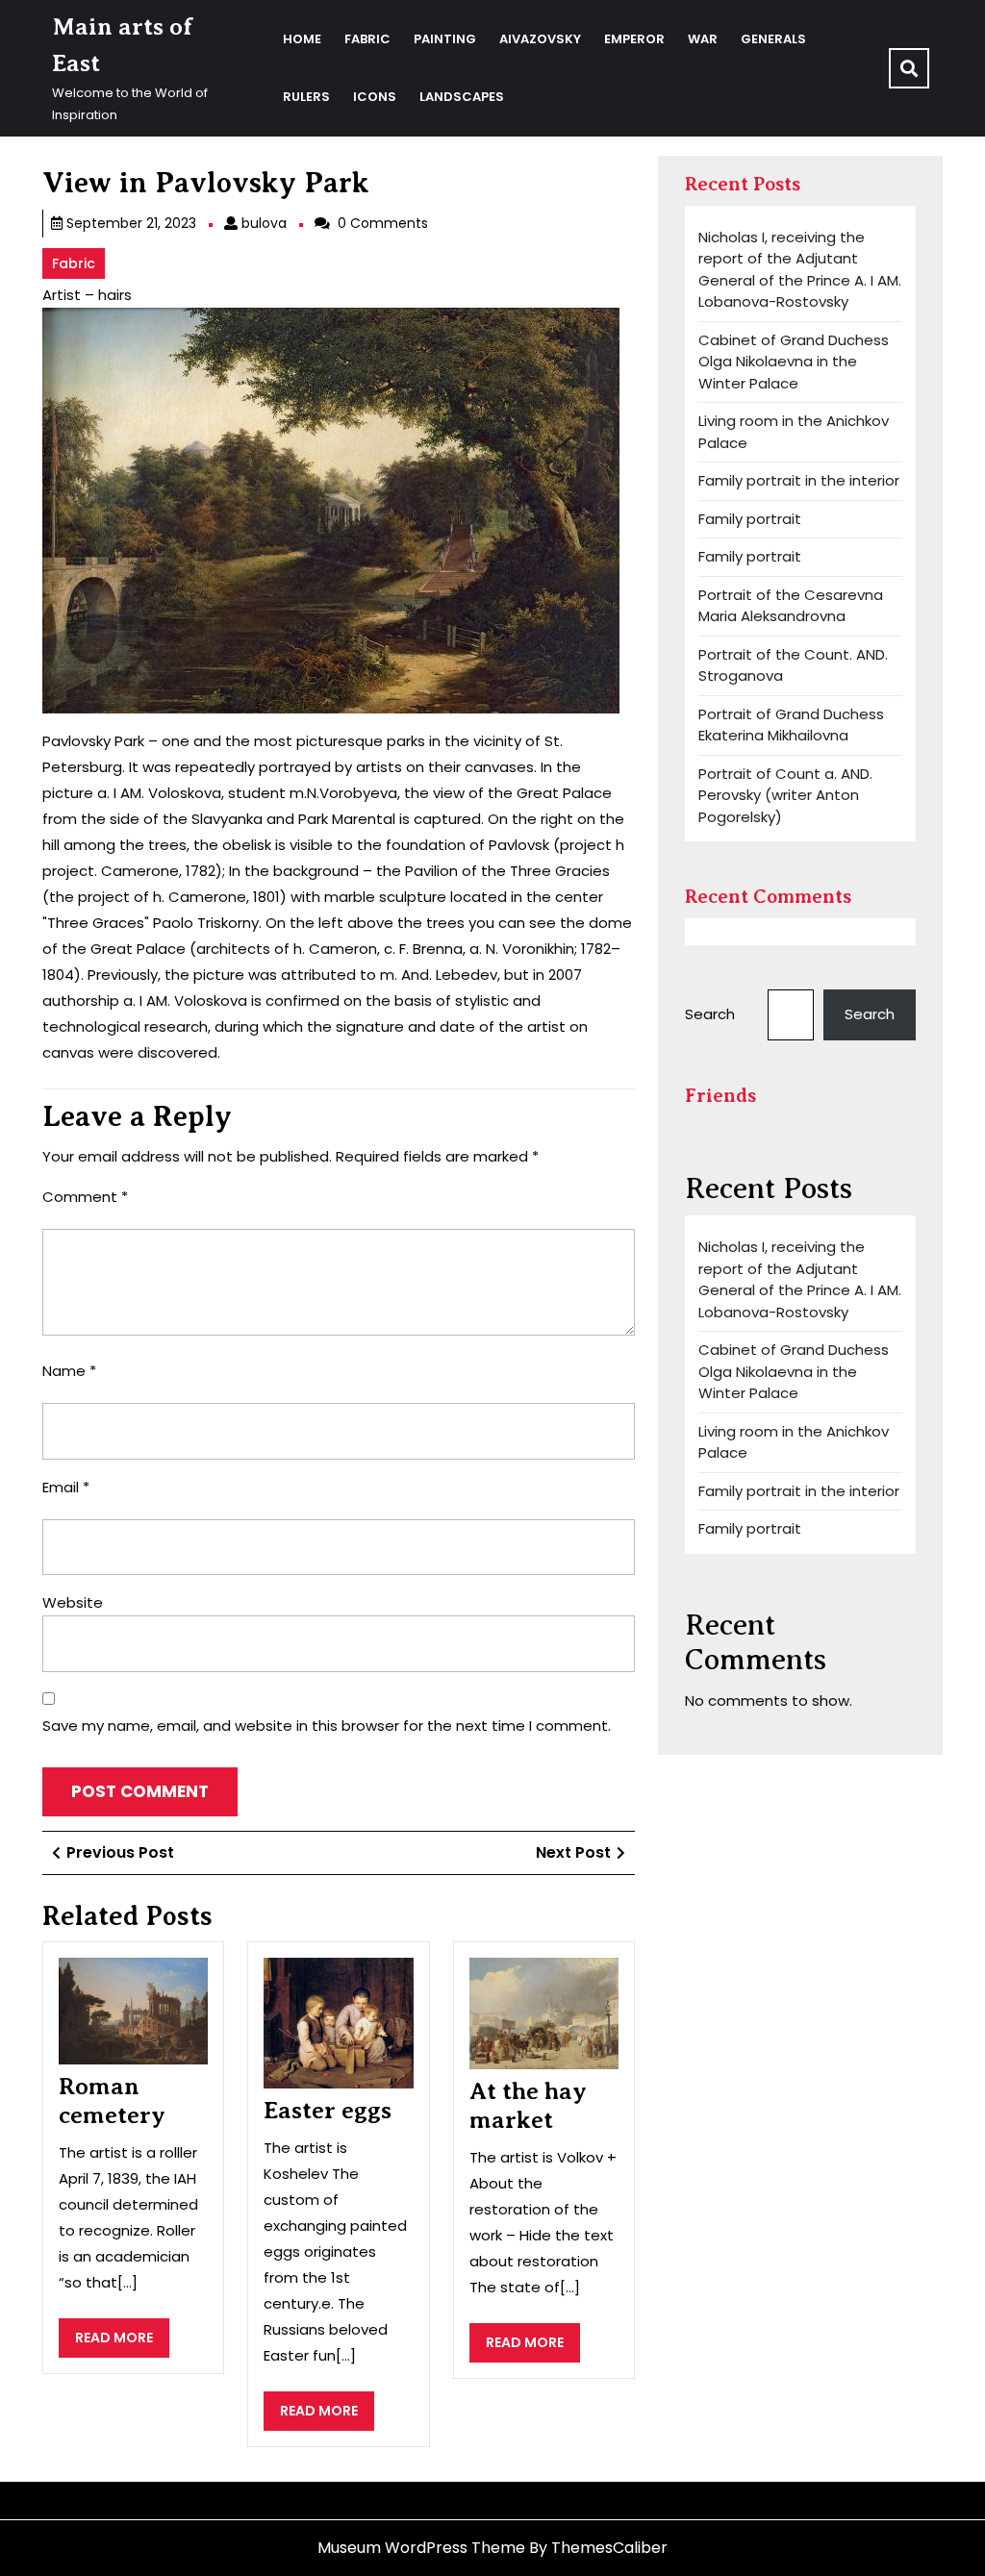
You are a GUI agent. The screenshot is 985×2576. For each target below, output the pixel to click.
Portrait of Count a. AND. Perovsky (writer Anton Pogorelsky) (785, 795)
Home (302, 39)
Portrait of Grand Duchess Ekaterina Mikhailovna (791, 725)
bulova (264, 223)
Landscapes (462, 97)
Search (710, 1014)
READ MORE (122, 2342)
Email (66, 1487)
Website (73, 1602)
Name (69, 1371)
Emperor (634, 39)
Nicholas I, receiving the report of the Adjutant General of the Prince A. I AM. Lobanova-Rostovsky (800, 270)
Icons (375, 97)
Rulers (306, 97)
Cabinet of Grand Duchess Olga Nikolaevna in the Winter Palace (794, 362)
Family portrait (750, 519)
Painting (445, 39)
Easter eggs (328, 2111)
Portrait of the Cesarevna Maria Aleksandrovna (791, 606)
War (703, 39)
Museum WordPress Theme (421, 2548)
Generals (773, 39)
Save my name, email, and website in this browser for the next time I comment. (327, 1726)
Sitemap (73, 2500)
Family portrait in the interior (799, 480)
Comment (85, 1197)
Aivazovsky (540, 39)
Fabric (367, 39)
